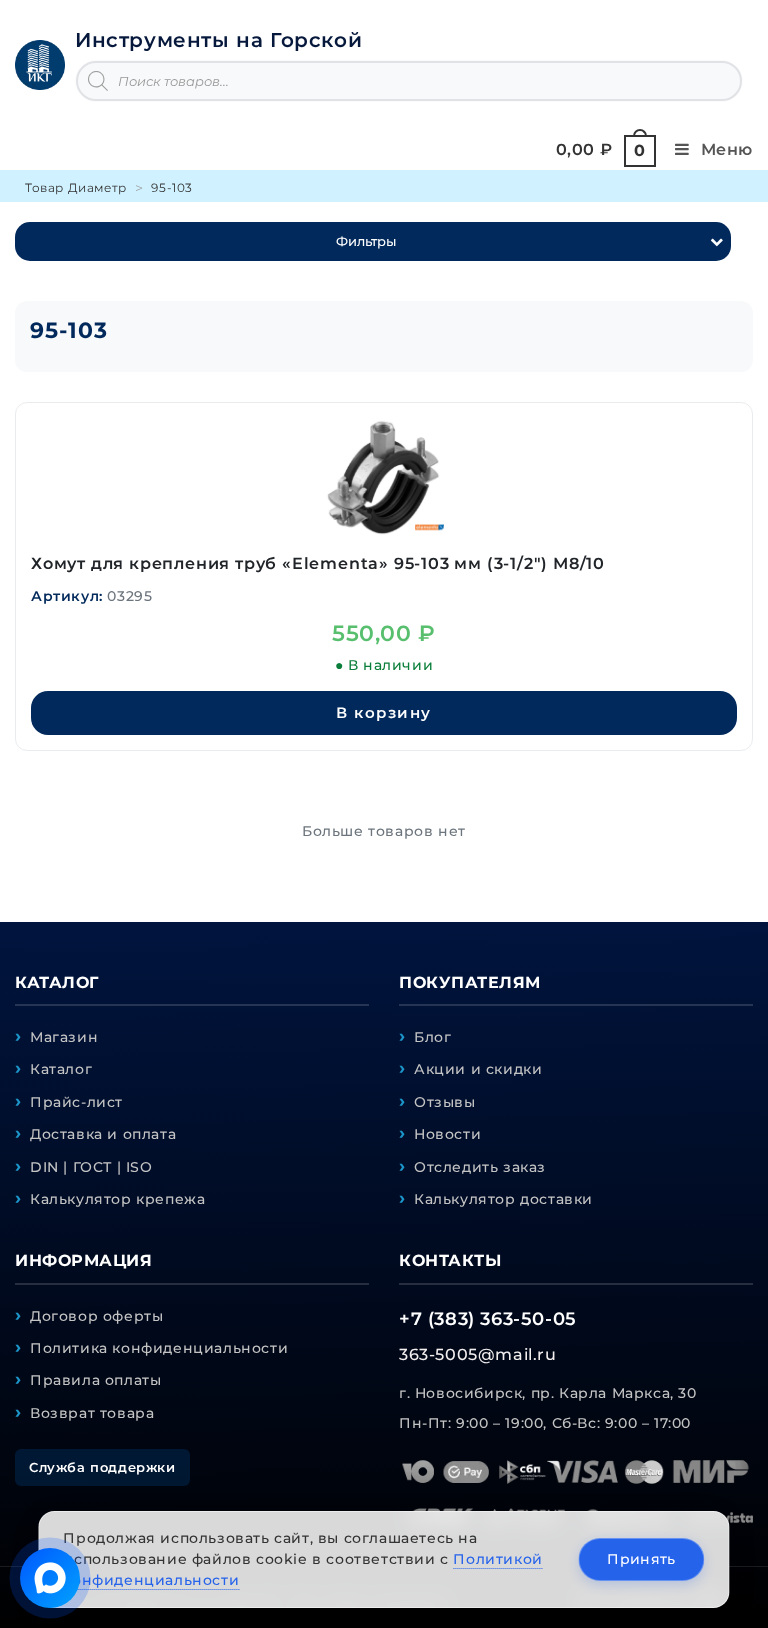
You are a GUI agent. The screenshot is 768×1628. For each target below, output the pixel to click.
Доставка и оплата (103, 1134)
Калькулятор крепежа (117, 1199)
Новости (447, 1134)
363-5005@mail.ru (478, 1354)
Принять (641, 1559)
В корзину (384, 712)
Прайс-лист (76, 1102)
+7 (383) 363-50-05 (488, 1319)
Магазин (64, 1037)
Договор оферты (96, 1316)
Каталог (61, 1069)
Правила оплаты (95, 1380)
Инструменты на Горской (218, 40)
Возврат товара (92, 1413)
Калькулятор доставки (503, 1199)
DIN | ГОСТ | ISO (91, 1167)
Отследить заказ (480, 1167)
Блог (432, 1037)
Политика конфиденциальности (159, 1348)
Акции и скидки (478, 1069)
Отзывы (445, 1102)
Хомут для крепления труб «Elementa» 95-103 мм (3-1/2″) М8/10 (318, 563)
